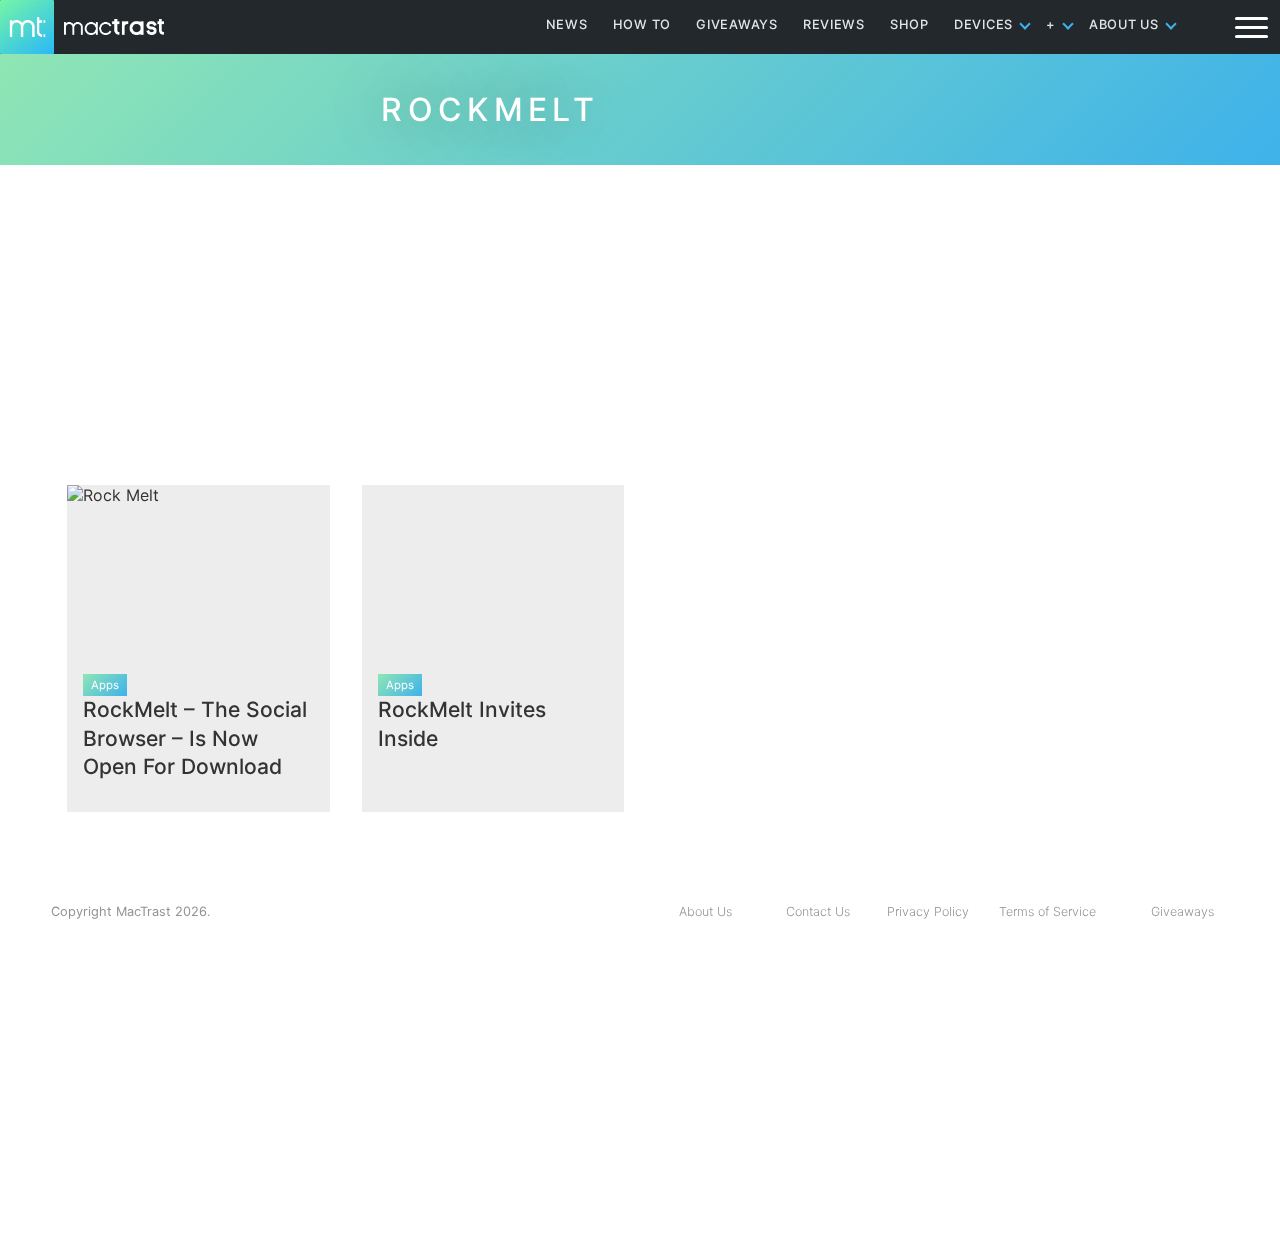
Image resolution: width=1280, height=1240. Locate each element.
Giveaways (1182, 911)
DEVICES (983, 24)
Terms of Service (1047, 911)
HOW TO (642, 24)
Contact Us (818, 911)
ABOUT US (1124, 24)
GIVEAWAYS (737, 24)
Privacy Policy (928, 911)
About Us (705, 911)
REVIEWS (834, 24)
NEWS (567, 24)
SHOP (909, 24)
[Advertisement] (640, 317)
